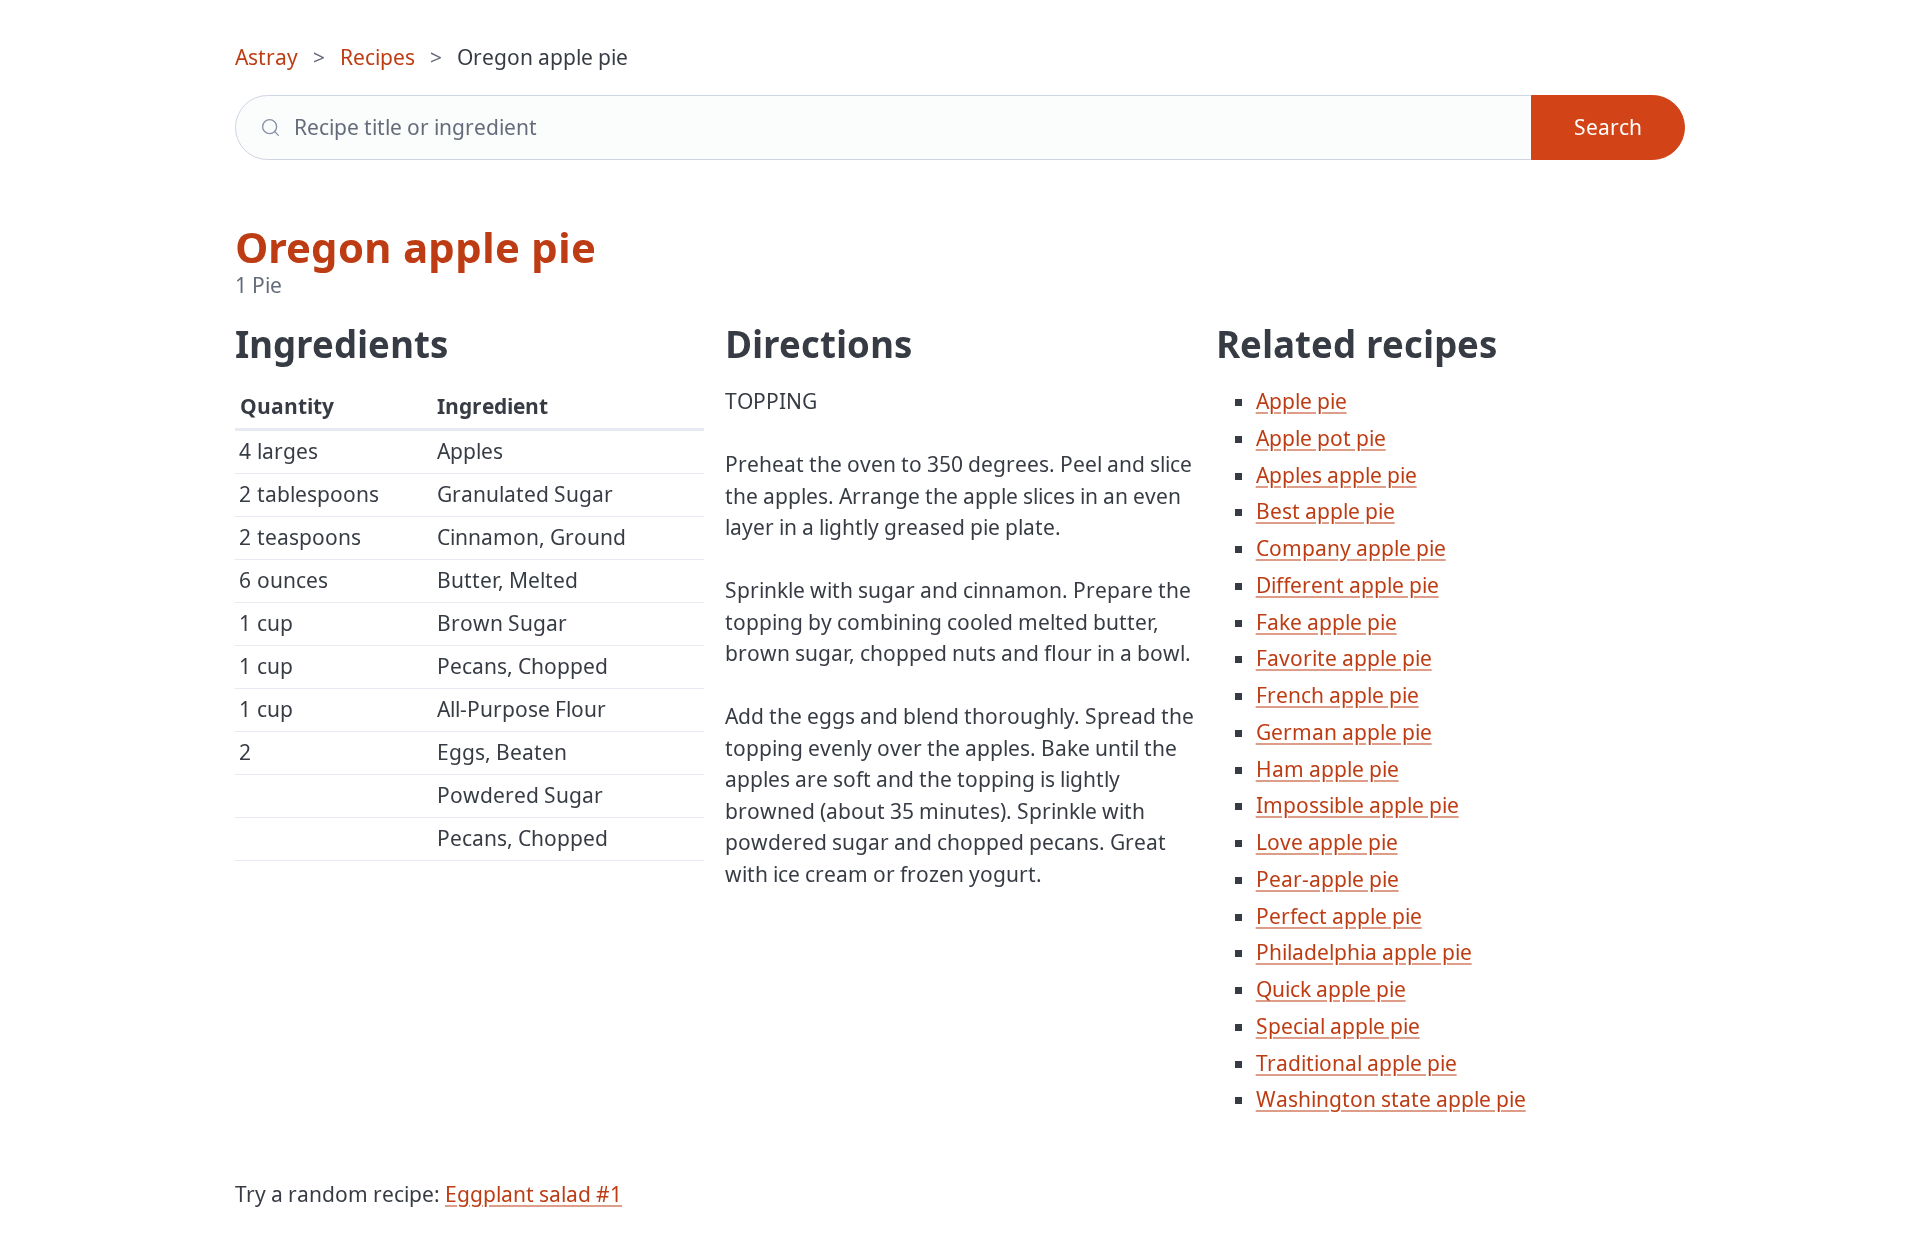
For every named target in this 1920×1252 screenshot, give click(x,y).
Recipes (377, 57)
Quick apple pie (1331, 989)
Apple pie (1301, 401)
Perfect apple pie (1339, 916)
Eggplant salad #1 (533, 1194)
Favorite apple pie (1344, 658)
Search (1608, 127)
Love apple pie (1327, 842)
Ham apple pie (1327, 769)
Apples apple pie (1336, 475)
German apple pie (1344, 732)
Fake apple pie (1326, 622)
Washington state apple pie (1391, 1099)
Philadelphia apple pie (1364, 952)
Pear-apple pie (1327, 879)
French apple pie (1337, 695)
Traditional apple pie (1356, 1063)
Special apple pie (1338, 1026)
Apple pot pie (1321, 438)
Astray (266, 57)
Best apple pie (1325, 511)
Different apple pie (1347, 585)
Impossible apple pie (1357, 805)
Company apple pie (1351, 548)
